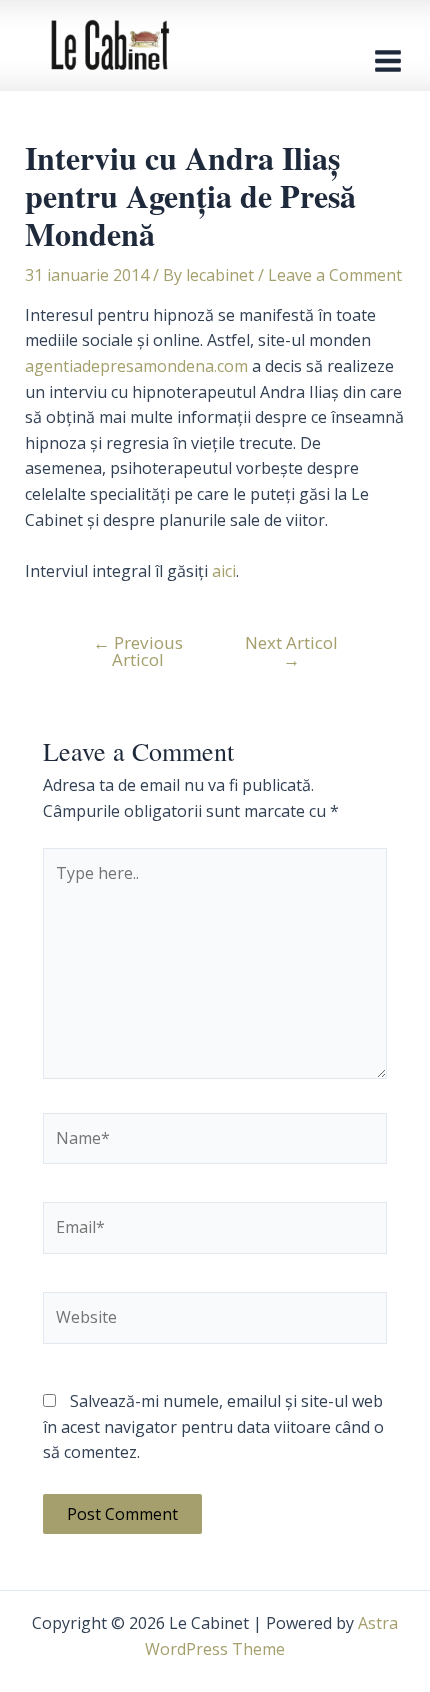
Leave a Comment (335, 275)
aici (224, 571)
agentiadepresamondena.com (136, 366)
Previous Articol (138, 651)
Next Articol (291, 651)
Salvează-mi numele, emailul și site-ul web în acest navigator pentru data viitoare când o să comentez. (213, 1426)
